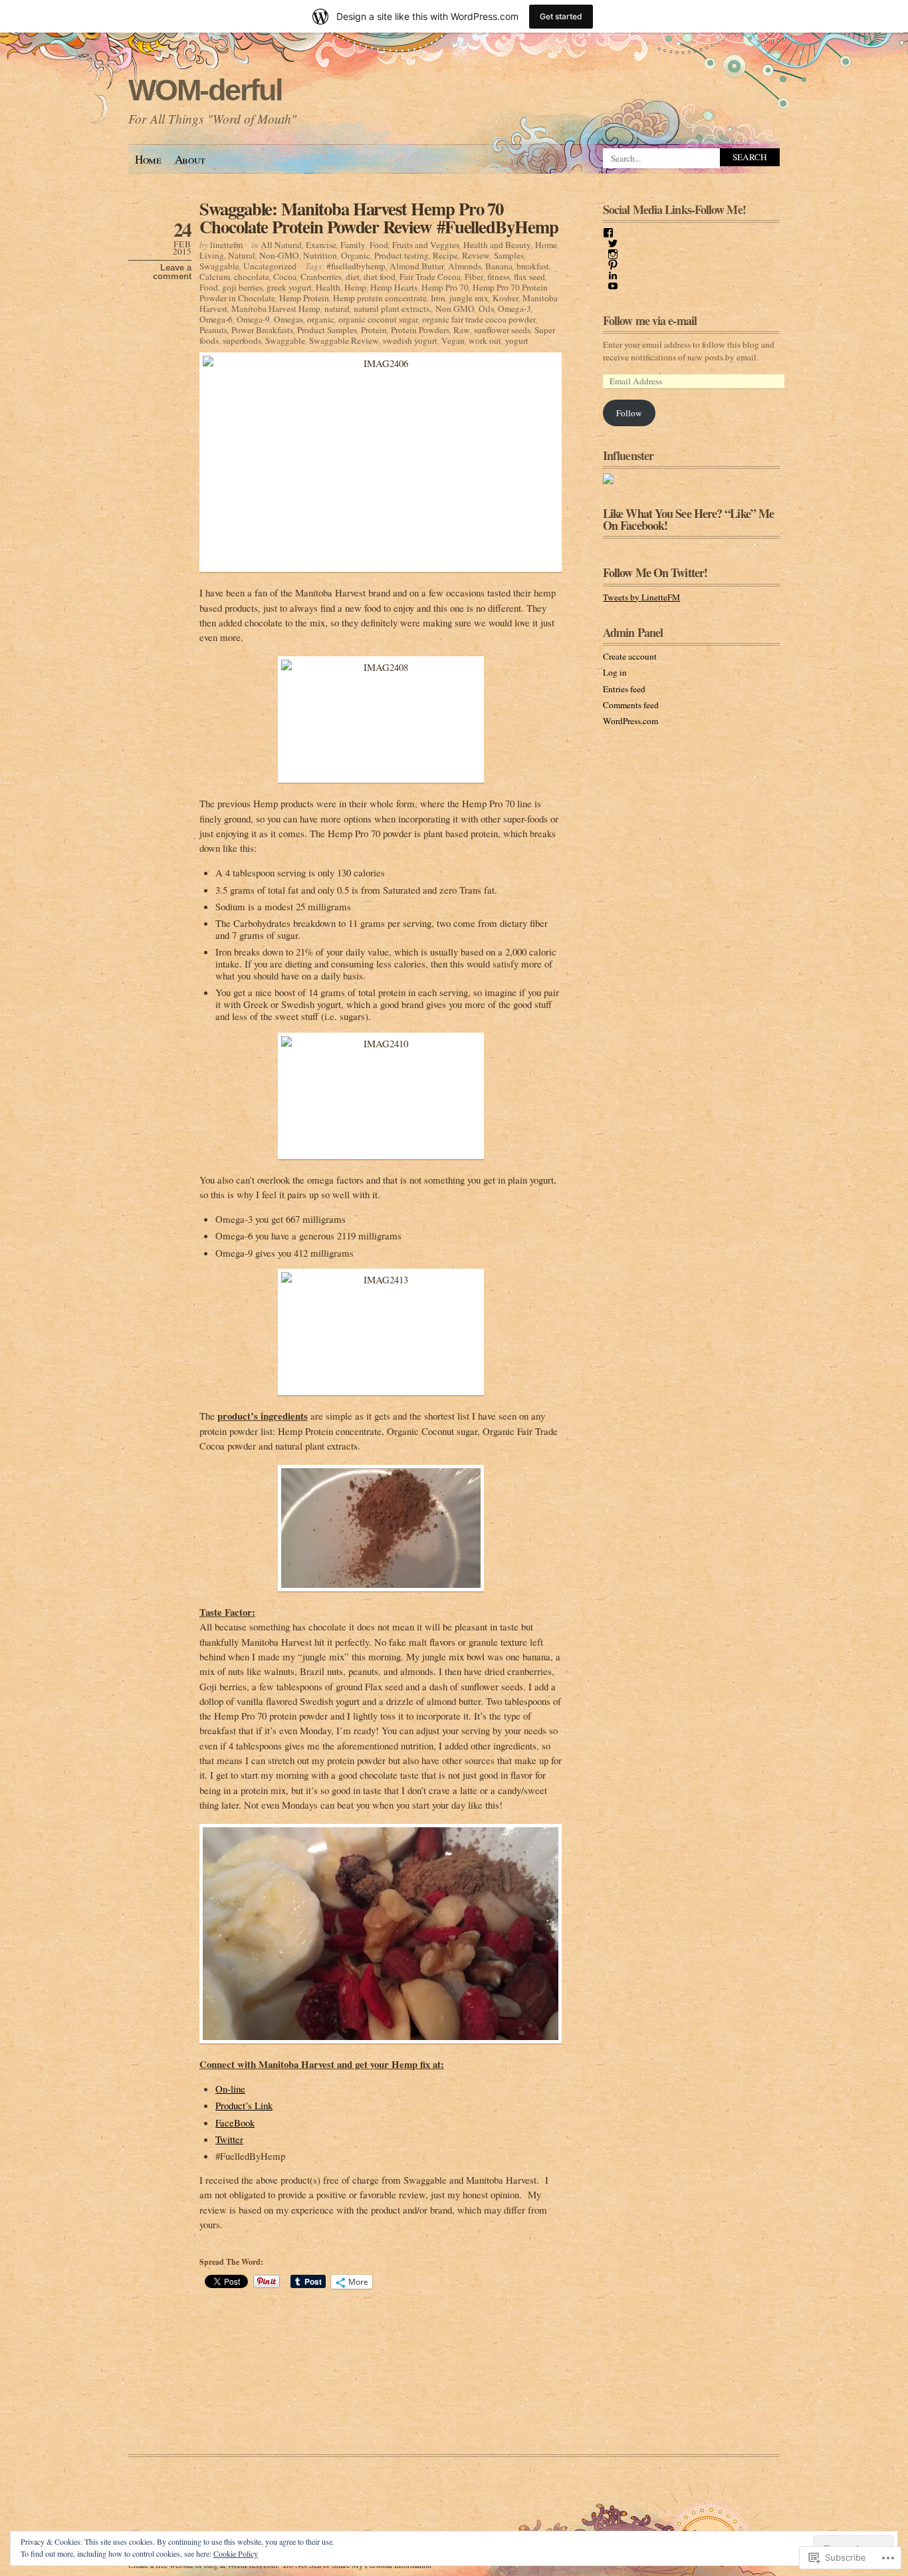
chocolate (252, 277)
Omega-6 (216, 319)
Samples (509, 255)
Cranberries (321, 277)
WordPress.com (630, 721)
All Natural (281, 245)
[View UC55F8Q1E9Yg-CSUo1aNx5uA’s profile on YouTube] (613, 286)
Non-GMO (279, 255)
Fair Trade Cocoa (430, 277)
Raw (462, 330)
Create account (630, 656)
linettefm (226, 245)
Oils (486, 309)
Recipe (445, 255)
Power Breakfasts (262, 330)
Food (379, 245)
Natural (242, 255)
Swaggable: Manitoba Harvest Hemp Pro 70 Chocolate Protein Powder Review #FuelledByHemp (379, 217)
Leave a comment (172, 272)
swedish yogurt (410, 340)
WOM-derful (205, 90)
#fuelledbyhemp (356, 266)
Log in (615, 672)
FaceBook (235, 2123)
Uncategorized (270, 266)
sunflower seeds (502, 330)
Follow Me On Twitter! (655, 573)
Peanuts (213, 330)
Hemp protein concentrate (380, 298)
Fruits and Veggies (426, 245)
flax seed (529, 277)
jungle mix (469, 298)
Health (328, 287)
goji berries (242, 287)
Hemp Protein (304, 298)
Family (353, 245)
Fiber (474, 277)
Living (212, 255)
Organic (356, 255)
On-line (230, 2089)
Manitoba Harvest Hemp (276, 309)
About (190, 159)
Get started (561, 16)
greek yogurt (289, 287)
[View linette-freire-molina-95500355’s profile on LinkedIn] (613, 275)
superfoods (242, 340)
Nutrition (320, 255)
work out (485, 340)
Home (148, 159)
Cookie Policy (236, 2553)
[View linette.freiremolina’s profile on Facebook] (608, 233)
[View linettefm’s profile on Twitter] (613, 243)
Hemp (355, 287)
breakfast (533, 266)
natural (337, 309)
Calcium (215, 277)
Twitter (229, 2139)
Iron (438, 298)
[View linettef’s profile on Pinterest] (613, 265)
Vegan (453, 340)
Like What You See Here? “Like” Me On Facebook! (688, 519)
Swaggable (219, 266)
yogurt (517, 340)
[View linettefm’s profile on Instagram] (613, 254)
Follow (629, 413)
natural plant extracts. (393, 309)
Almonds (465, 266)
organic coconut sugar (378, 319)
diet (353, 277)
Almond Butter (417, 266)
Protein (374, 330)
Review (476, 255)
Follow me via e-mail (650, 321)
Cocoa (285, 277)
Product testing (401, 255)
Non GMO (455, 309)
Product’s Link (244, 2105)
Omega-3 (514, 309)
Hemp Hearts (394, 287)
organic (321, 319)
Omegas (288, 319)
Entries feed (624, 689)
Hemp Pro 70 (445, 287)
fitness (499, 277)
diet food (380, 277)
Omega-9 (253, 319)
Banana (499, 266)
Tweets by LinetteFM (641, 597)
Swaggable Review (344, 340)
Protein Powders (420, 330)
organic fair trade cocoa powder (479, 319)
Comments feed (631, 705)
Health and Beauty (497, 245)
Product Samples (327, 330)
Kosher (506, 298)
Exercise (321, 245)
